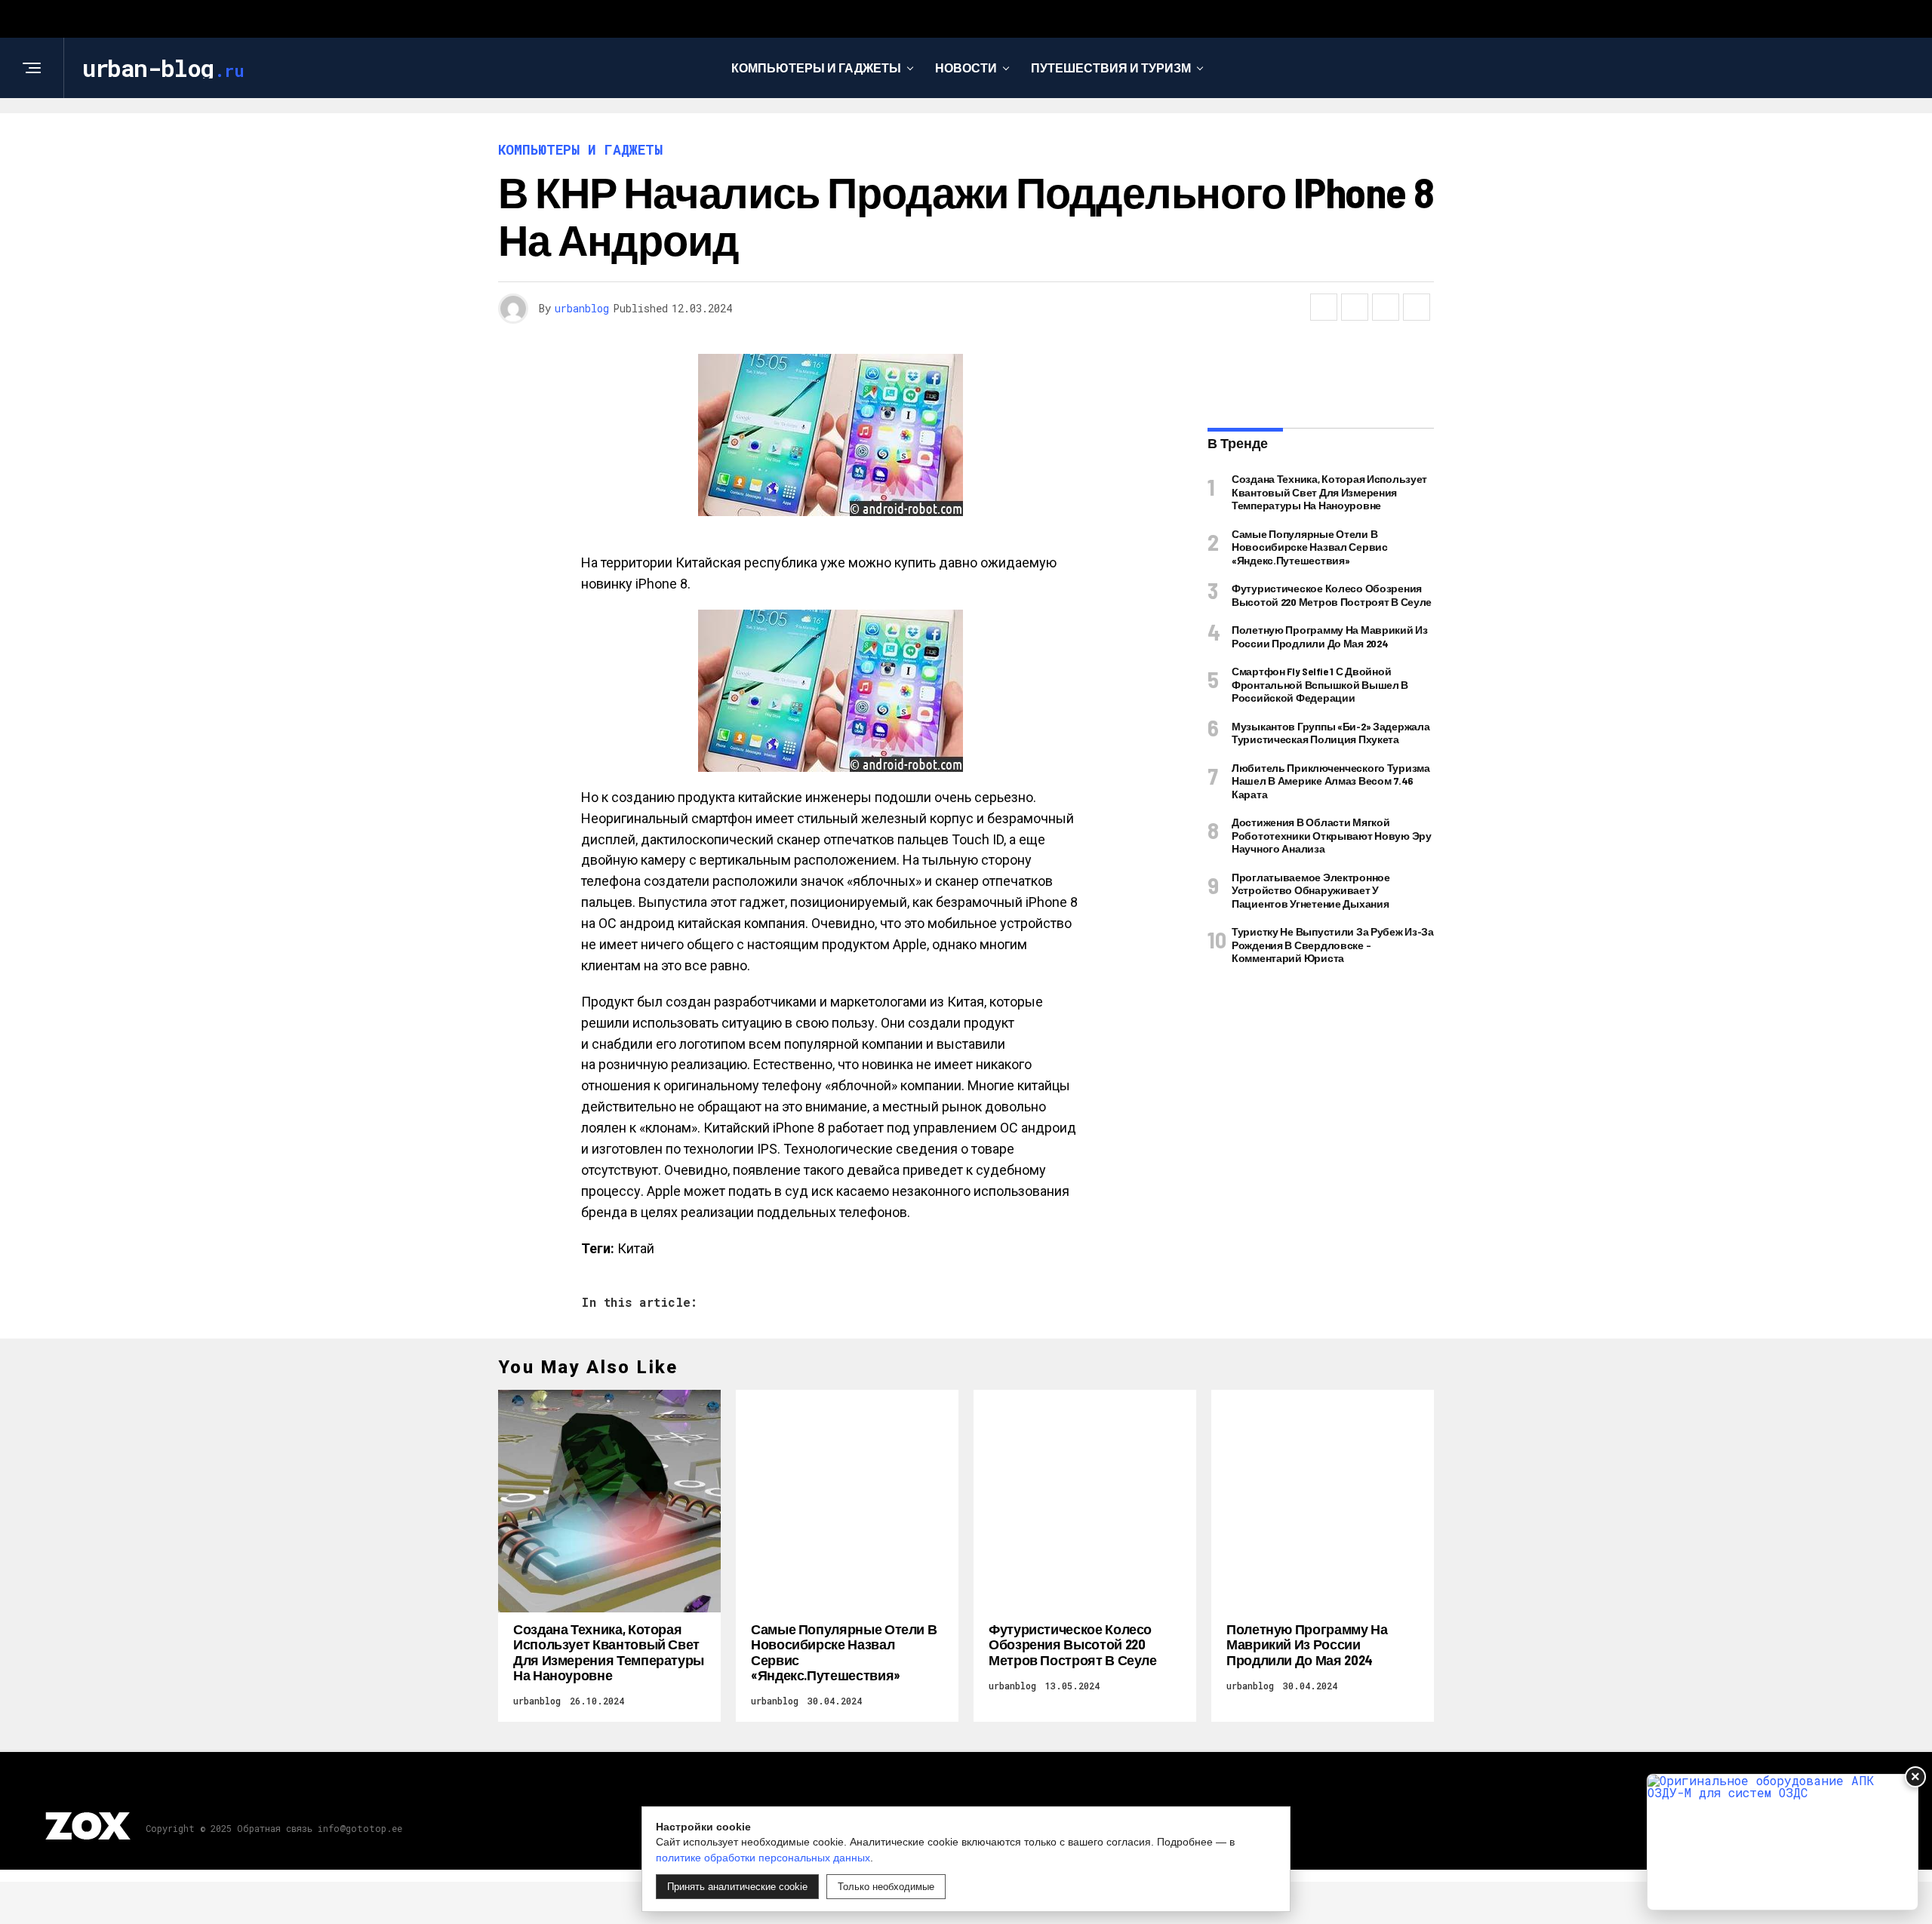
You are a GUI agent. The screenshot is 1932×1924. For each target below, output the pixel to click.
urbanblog (582, 308)
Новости (966, 68)
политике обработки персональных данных (763, 1858)
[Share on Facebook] (1324, 307)
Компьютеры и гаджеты (816, 68)
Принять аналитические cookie (737, 1887)
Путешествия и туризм (1111, 68)
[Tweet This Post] (1355, 307)
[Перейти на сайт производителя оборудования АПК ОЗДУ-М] (1783, 1842)
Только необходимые (886, 1887)
